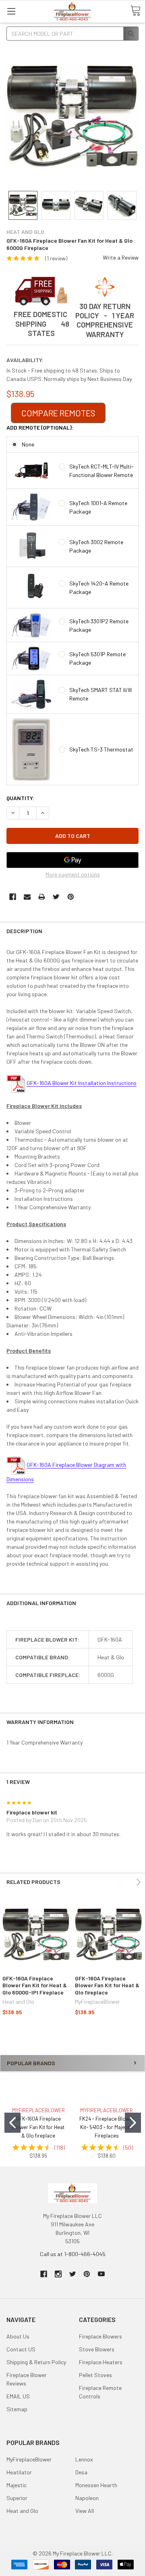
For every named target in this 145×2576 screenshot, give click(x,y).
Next (137, 1882)
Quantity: (20, 798)
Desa (81, 2472)
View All (85, 2511)
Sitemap (17, 2409)
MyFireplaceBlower (29, 2459)
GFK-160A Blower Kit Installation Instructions (82, 1083)
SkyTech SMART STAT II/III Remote (100, 694)
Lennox (84, 2459)
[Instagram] (58, 2274)
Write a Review (121, 257)
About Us (18, 2336)
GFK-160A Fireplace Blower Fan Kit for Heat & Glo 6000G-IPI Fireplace (35, 1985)
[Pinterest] (71, 897)
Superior (17, 2498)
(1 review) (56, 258)
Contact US (21, 2349)
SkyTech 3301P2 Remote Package (99, 625)
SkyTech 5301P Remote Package (97, 658)
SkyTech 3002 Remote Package (96, 546)
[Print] (42, 897)
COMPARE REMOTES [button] (58, 413)
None (28, 444)
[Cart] (135, 11)
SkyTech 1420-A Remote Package (99, 588)
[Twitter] (56, 897)
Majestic (17, 2485)
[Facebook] (13, 897)
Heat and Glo (22, 2511)
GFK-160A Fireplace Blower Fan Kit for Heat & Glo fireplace (107, 1985)
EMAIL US (18, 2396)
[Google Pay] (72, 860)
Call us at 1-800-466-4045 (73, 2254)
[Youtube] (101, 2274)
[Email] (27, 897)
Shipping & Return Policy (36, 2362)
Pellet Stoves (95, 2375)
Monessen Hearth (96, 2485)
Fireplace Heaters (101, 2362)
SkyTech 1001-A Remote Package (98, 507)
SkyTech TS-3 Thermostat (101, 749)
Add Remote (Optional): (40, 427)
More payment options (73, 874)
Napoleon (87, 2498)
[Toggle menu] (11, 11)
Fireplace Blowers (100, 2336)
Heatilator (19, 2472)
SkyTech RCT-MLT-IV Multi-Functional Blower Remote (101, 471)
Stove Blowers (97, 2349)
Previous (122, 1882)
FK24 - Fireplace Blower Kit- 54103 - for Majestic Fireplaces (107, 2127)
